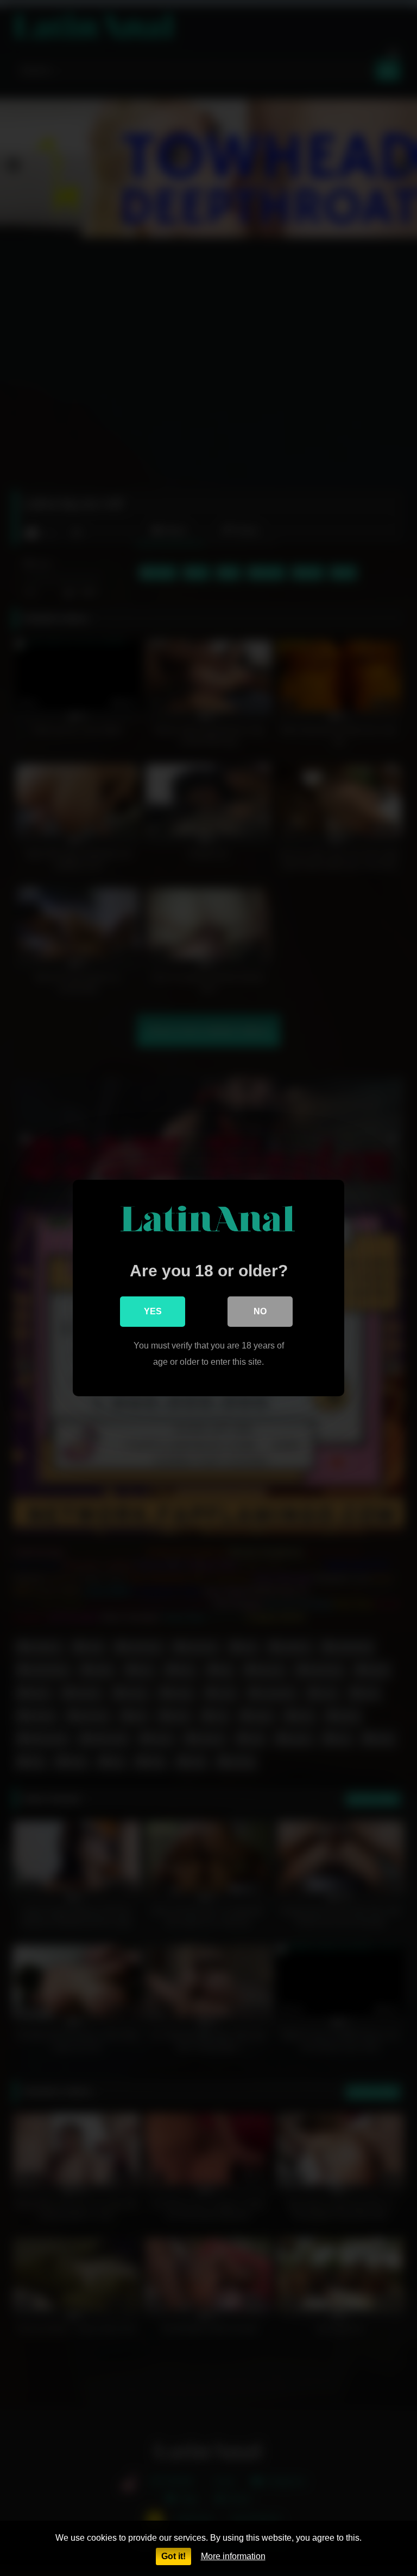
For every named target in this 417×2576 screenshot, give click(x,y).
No (260, 1311)
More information (233, 2556)
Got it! (173, 2556)
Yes (153, 1311)
